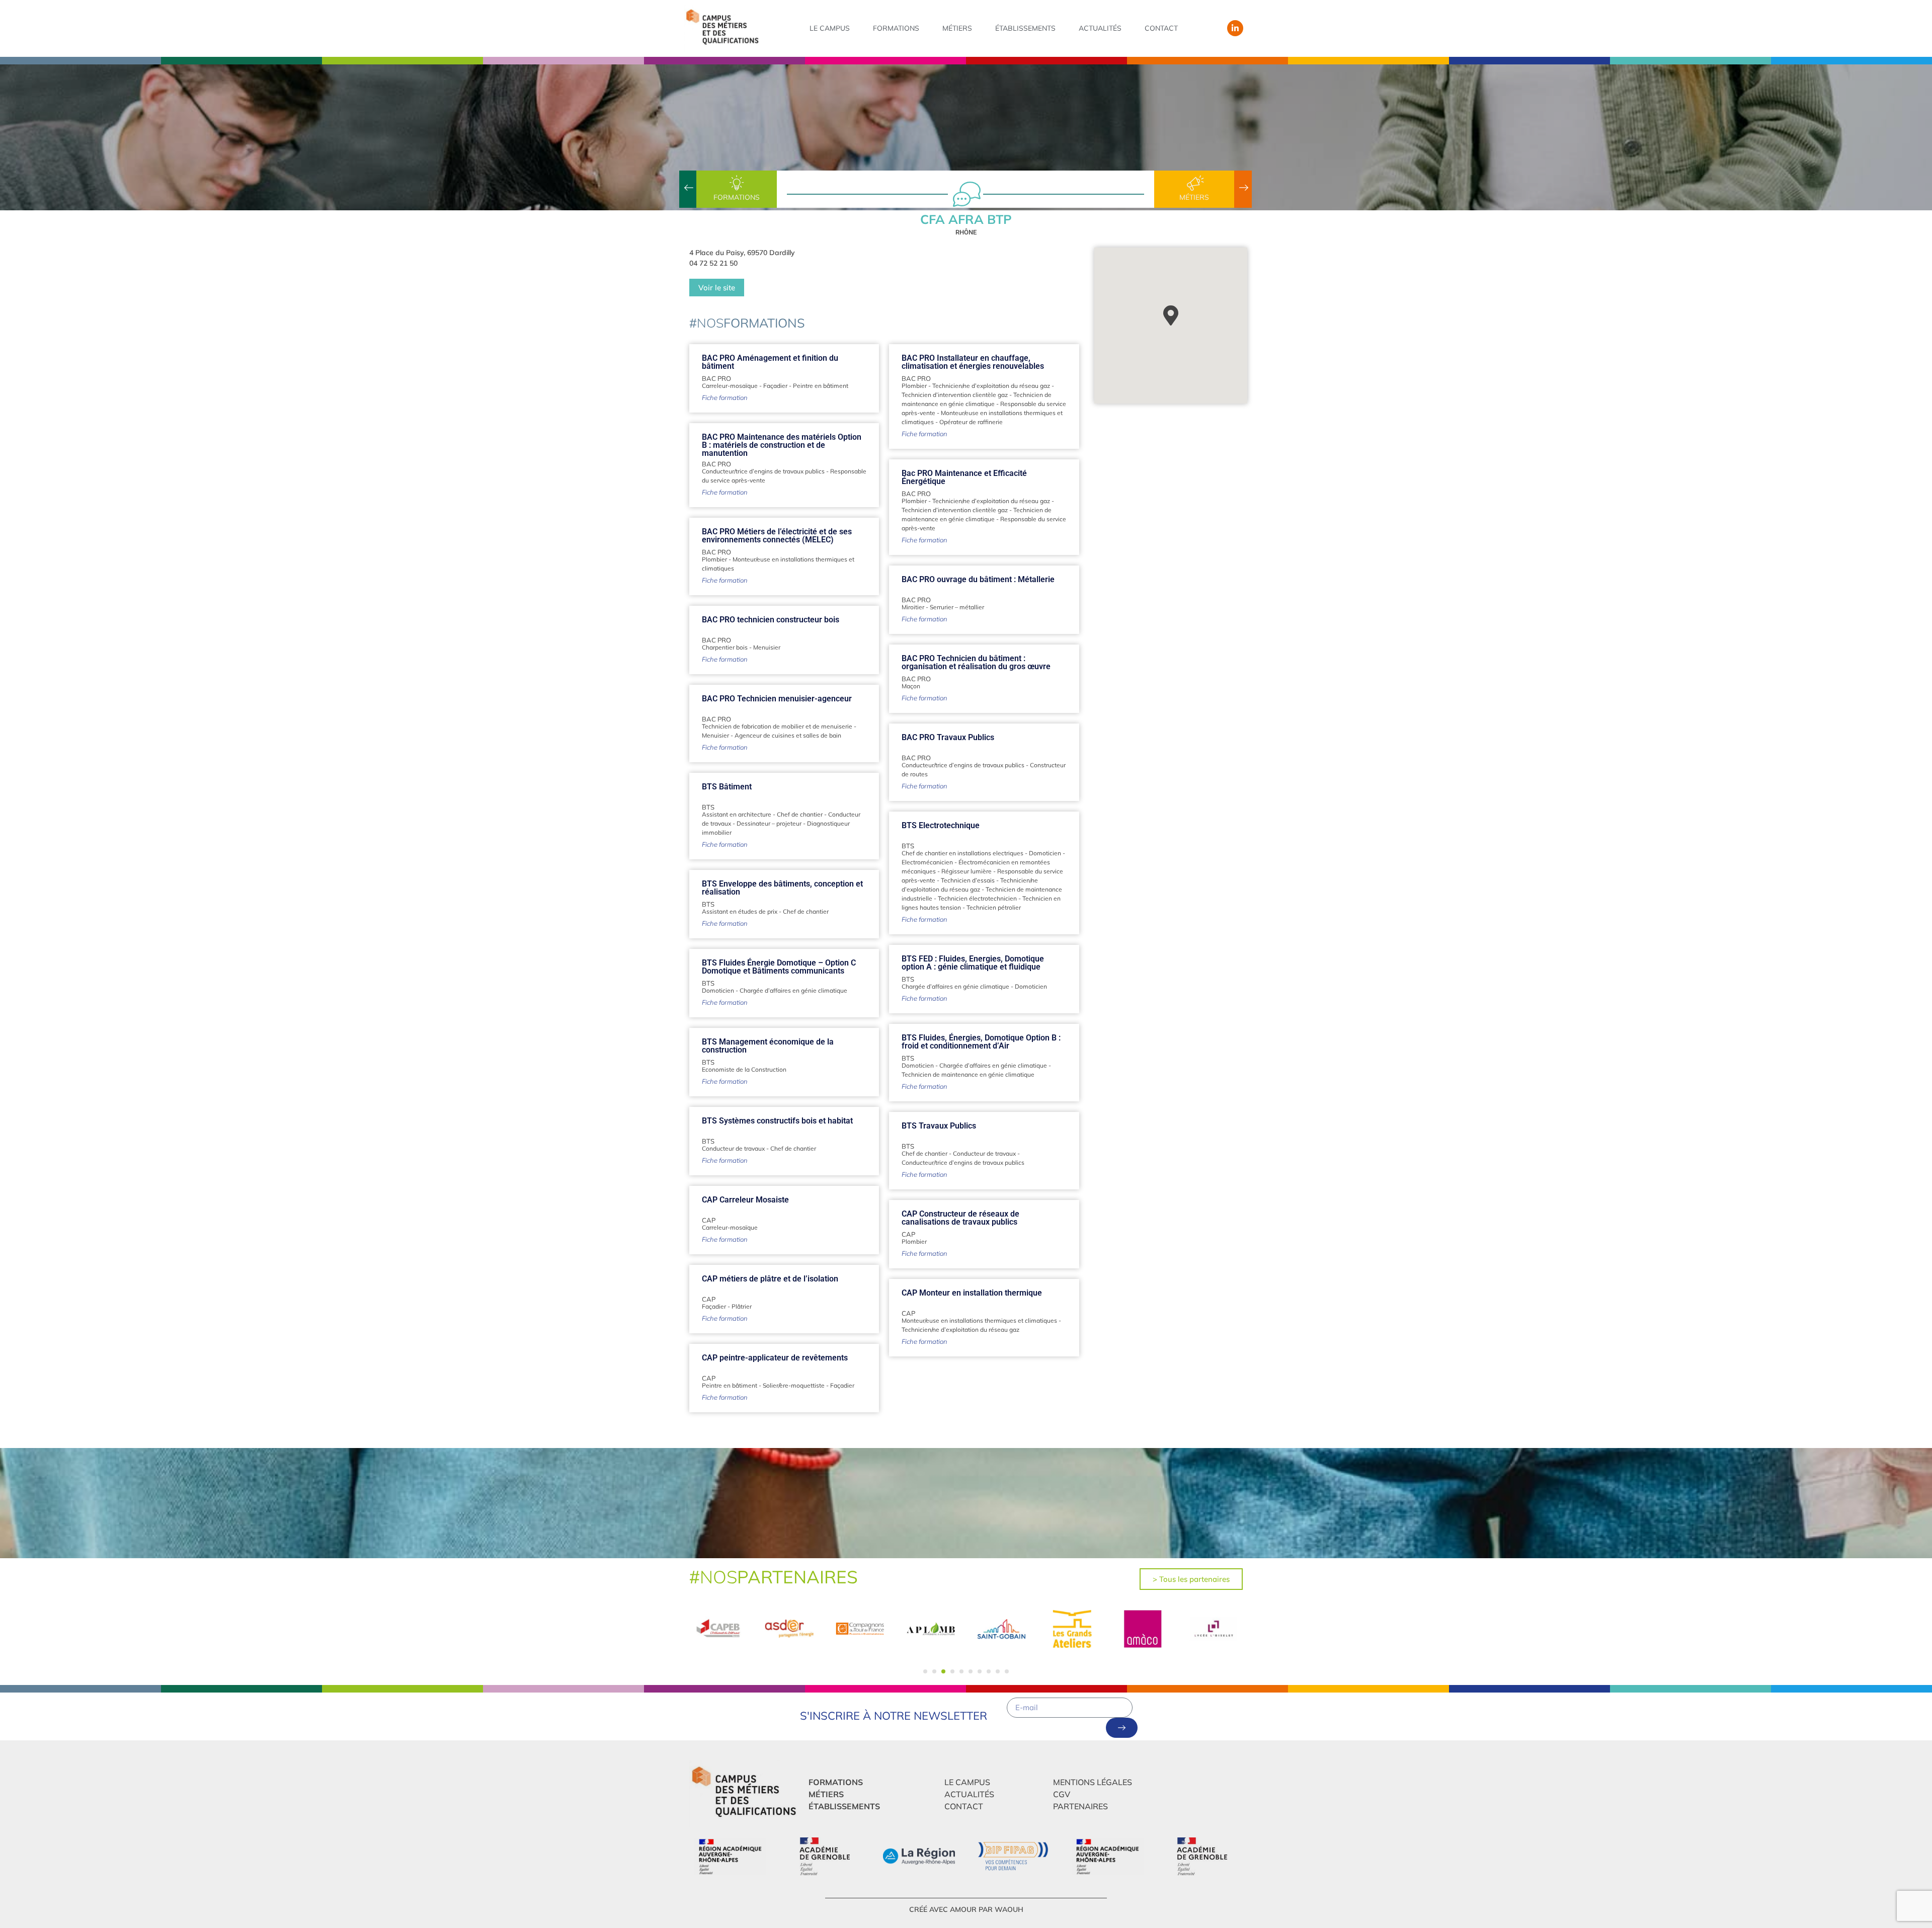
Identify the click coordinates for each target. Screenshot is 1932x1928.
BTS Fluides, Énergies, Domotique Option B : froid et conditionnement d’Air (981, 1042)
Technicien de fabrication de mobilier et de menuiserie (777, 726)
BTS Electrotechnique (941, 825)
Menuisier (767, 647)
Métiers (957, 28)
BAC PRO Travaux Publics (948, 737)
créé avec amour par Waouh (966, 1909)
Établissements (1025, 28)
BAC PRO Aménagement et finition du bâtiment (770, 362)
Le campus (830, 28)
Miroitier (913, 607)
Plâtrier (742, 1306)
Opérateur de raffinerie (971, 422)
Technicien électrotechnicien (977, 898)
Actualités (1100, 28)
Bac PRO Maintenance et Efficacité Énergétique (964, 477)
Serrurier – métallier (957, 607)
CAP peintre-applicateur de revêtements (775, 1358)
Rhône (966, 232)
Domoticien (1045, 853)
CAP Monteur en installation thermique (972, 1293)
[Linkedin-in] (1235, 28)
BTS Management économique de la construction (768, 1046)
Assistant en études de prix (740, 911)
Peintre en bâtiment (821, 386)
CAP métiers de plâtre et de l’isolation (770, 1279)
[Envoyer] (1122, 1728)
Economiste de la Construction (744, 1069)
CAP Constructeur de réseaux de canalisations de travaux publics (960, 1218)
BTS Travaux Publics (939, 1126)
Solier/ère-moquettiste (794, 1385)
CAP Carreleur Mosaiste (745, 1200)
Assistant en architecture (737, 814)
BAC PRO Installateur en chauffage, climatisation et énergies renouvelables (973, 362)
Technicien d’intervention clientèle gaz (955, 395)
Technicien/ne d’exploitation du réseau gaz (991, 386)
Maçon (911, 686)
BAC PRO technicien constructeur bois (771, 620)
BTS (708, 807)
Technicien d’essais (968, 880)
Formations (896, 28)
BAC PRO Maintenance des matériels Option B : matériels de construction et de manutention (782, 445)
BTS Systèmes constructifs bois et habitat (777, 1121)
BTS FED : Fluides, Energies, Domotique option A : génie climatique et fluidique (973, 963)
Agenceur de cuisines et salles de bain (788, 735)
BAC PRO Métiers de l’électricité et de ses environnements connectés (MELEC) (777, 536)
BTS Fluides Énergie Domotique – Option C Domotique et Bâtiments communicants (779, 967)
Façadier (775, 386)
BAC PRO (716, 378)
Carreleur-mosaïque (730, 386)
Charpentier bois (725, 647)
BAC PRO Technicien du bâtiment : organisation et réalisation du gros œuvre (976, 662)
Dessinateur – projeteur (769, 823)
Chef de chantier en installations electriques (962, 853)
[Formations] (737, 183)
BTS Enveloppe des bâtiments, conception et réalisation (782, 888)
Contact (1161, 28)
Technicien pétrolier (994, 907)
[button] (925, 1671)
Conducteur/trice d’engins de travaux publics (763, 471)
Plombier (914, 386)
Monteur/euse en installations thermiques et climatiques (979, 1320)
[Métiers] (1194, 183)
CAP (709, 1220)
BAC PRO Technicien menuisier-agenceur (777, 699)
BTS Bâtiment (727, 787)
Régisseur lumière (967, 871)
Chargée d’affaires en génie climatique (955, 986)
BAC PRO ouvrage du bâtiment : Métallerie (978, 579)
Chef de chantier (800, 814)
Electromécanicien (927, 862)
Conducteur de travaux (733, 1148)
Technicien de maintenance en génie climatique (968, 1074)
